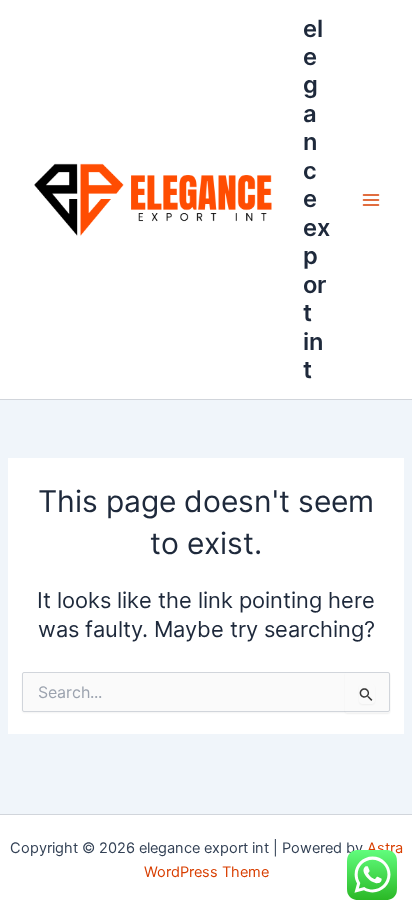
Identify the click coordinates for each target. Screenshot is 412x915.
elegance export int (316, 199)
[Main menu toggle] (371, 200)
